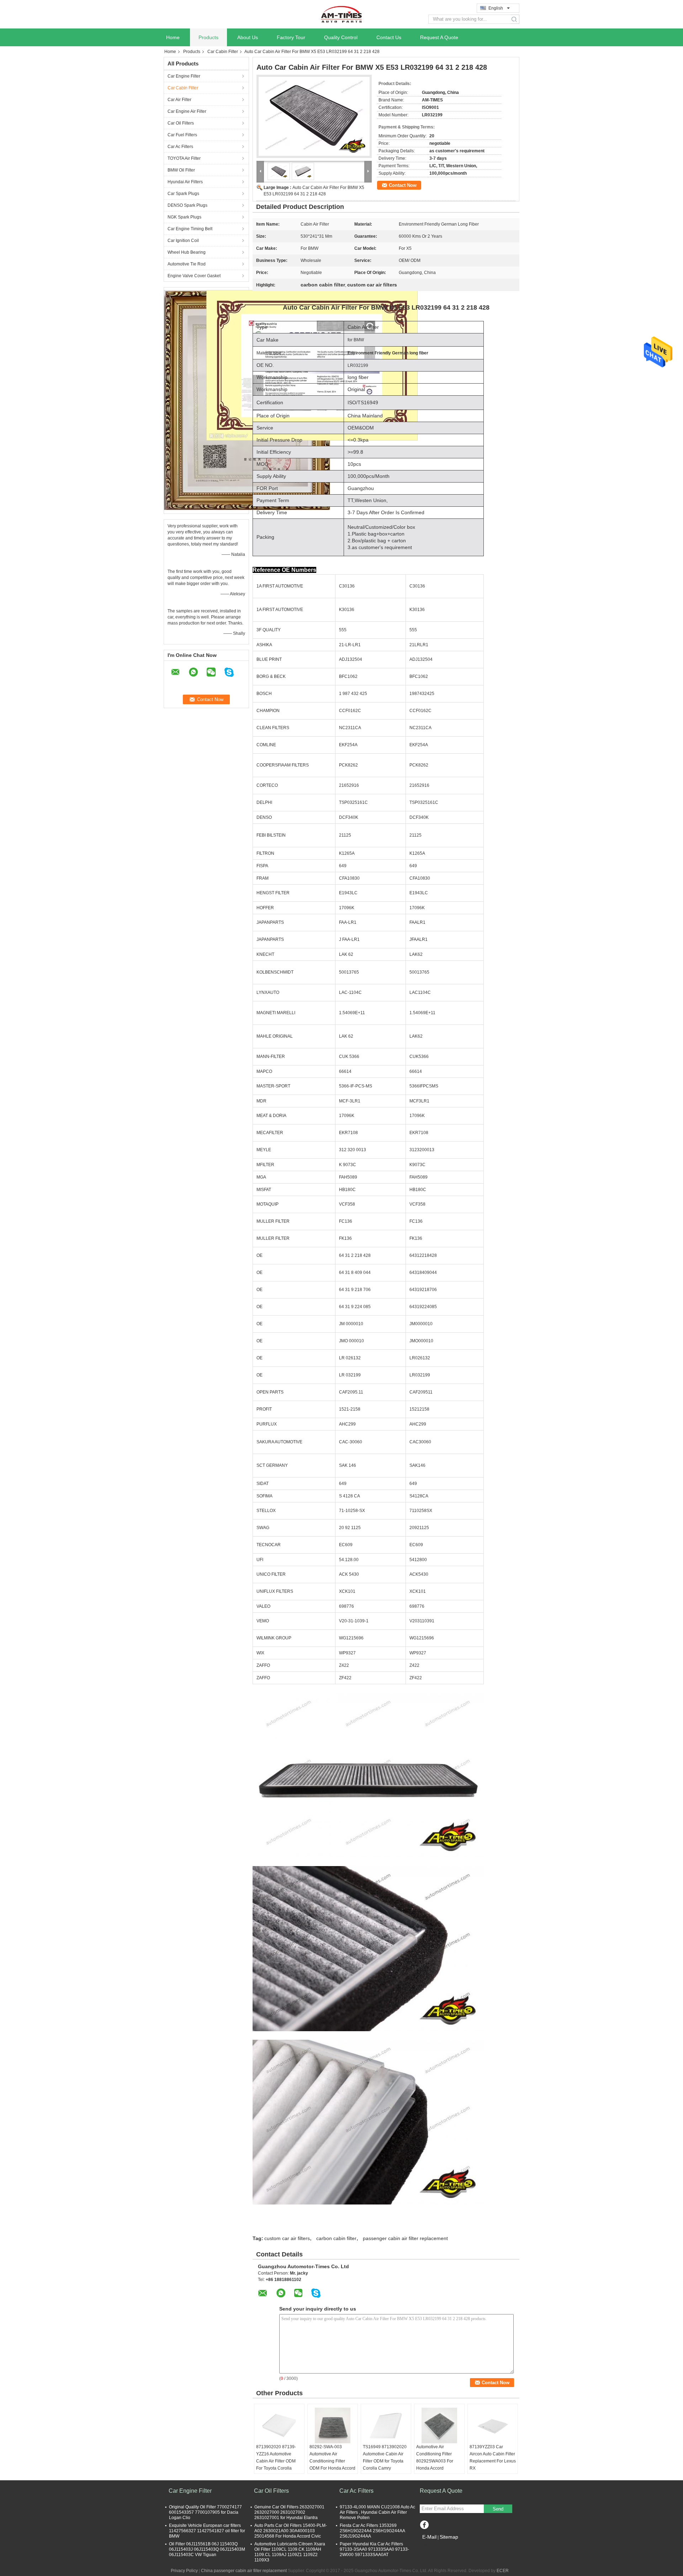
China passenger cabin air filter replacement (244, 2571)
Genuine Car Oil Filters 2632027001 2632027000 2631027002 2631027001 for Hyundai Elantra (289, 2512)
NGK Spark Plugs (184, 217)
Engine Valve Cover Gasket (194, 276)
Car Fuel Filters (182, 135)
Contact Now (403, 185)
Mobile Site (435, 2546)
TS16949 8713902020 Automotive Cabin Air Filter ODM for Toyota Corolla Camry (385, 2458)
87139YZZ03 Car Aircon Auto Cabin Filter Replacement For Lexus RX (493, 2458)
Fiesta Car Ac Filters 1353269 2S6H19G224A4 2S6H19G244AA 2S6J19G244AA (372, 2531)
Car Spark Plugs (183, 194)
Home (173, 37)
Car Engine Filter (184, 76)
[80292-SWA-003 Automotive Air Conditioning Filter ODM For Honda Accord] (333, 2425)
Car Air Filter (179, 100)
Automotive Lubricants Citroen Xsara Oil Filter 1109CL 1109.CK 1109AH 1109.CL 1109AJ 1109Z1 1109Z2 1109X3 (290, 2552)
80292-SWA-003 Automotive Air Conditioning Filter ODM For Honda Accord (332, 2458)
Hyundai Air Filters (185, 182)
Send (498, 2509)
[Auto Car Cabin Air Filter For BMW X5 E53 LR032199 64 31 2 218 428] (314, 116)
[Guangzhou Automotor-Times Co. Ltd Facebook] (424, 2525)
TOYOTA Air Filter (184, 158)
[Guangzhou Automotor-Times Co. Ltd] (341, 14)
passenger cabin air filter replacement (405, 2238)
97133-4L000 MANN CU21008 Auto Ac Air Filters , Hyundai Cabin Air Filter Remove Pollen (377, 2512)
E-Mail (429, 2537)
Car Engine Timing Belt (190, 229)
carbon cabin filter (336, 2238)
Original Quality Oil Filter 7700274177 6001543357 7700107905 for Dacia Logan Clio (205, 2512)
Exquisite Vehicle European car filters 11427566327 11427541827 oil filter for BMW (207, 2531)
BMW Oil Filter (181, 170)
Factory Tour (291, 37)
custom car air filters (287, 2238)
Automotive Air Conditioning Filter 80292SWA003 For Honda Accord (435, 2458)
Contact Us (389, 37)
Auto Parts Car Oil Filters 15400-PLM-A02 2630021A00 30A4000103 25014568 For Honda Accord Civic (291, 2531)
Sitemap (449, 2537)
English (496, 8)
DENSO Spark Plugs (187, 205)
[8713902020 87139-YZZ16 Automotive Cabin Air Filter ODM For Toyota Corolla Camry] (279, 2425)
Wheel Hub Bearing (187, 252)
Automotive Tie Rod (187, 264)
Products (208, 37)
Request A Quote (439, 37)
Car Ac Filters (180, 147)
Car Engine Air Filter (187, 111)
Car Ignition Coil (183, 241)
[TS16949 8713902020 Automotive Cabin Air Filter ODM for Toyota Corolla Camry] (386, 2425)
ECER (503, 2571)
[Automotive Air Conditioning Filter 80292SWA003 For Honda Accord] (439, 2425)
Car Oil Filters (181, 123)
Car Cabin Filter (223, 52)
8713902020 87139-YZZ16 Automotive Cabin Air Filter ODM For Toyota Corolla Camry (276, 2461)
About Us (248, 37)
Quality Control (341, 37)
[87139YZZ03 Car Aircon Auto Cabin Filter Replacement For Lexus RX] (493, 2425)
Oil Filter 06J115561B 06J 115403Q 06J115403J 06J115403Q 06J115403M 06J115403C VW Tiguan (207, 2549)
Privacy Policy (184, 2571)
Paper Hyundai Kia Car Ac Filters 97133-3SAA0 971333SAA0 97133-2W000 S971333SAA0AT (374, 2549)
